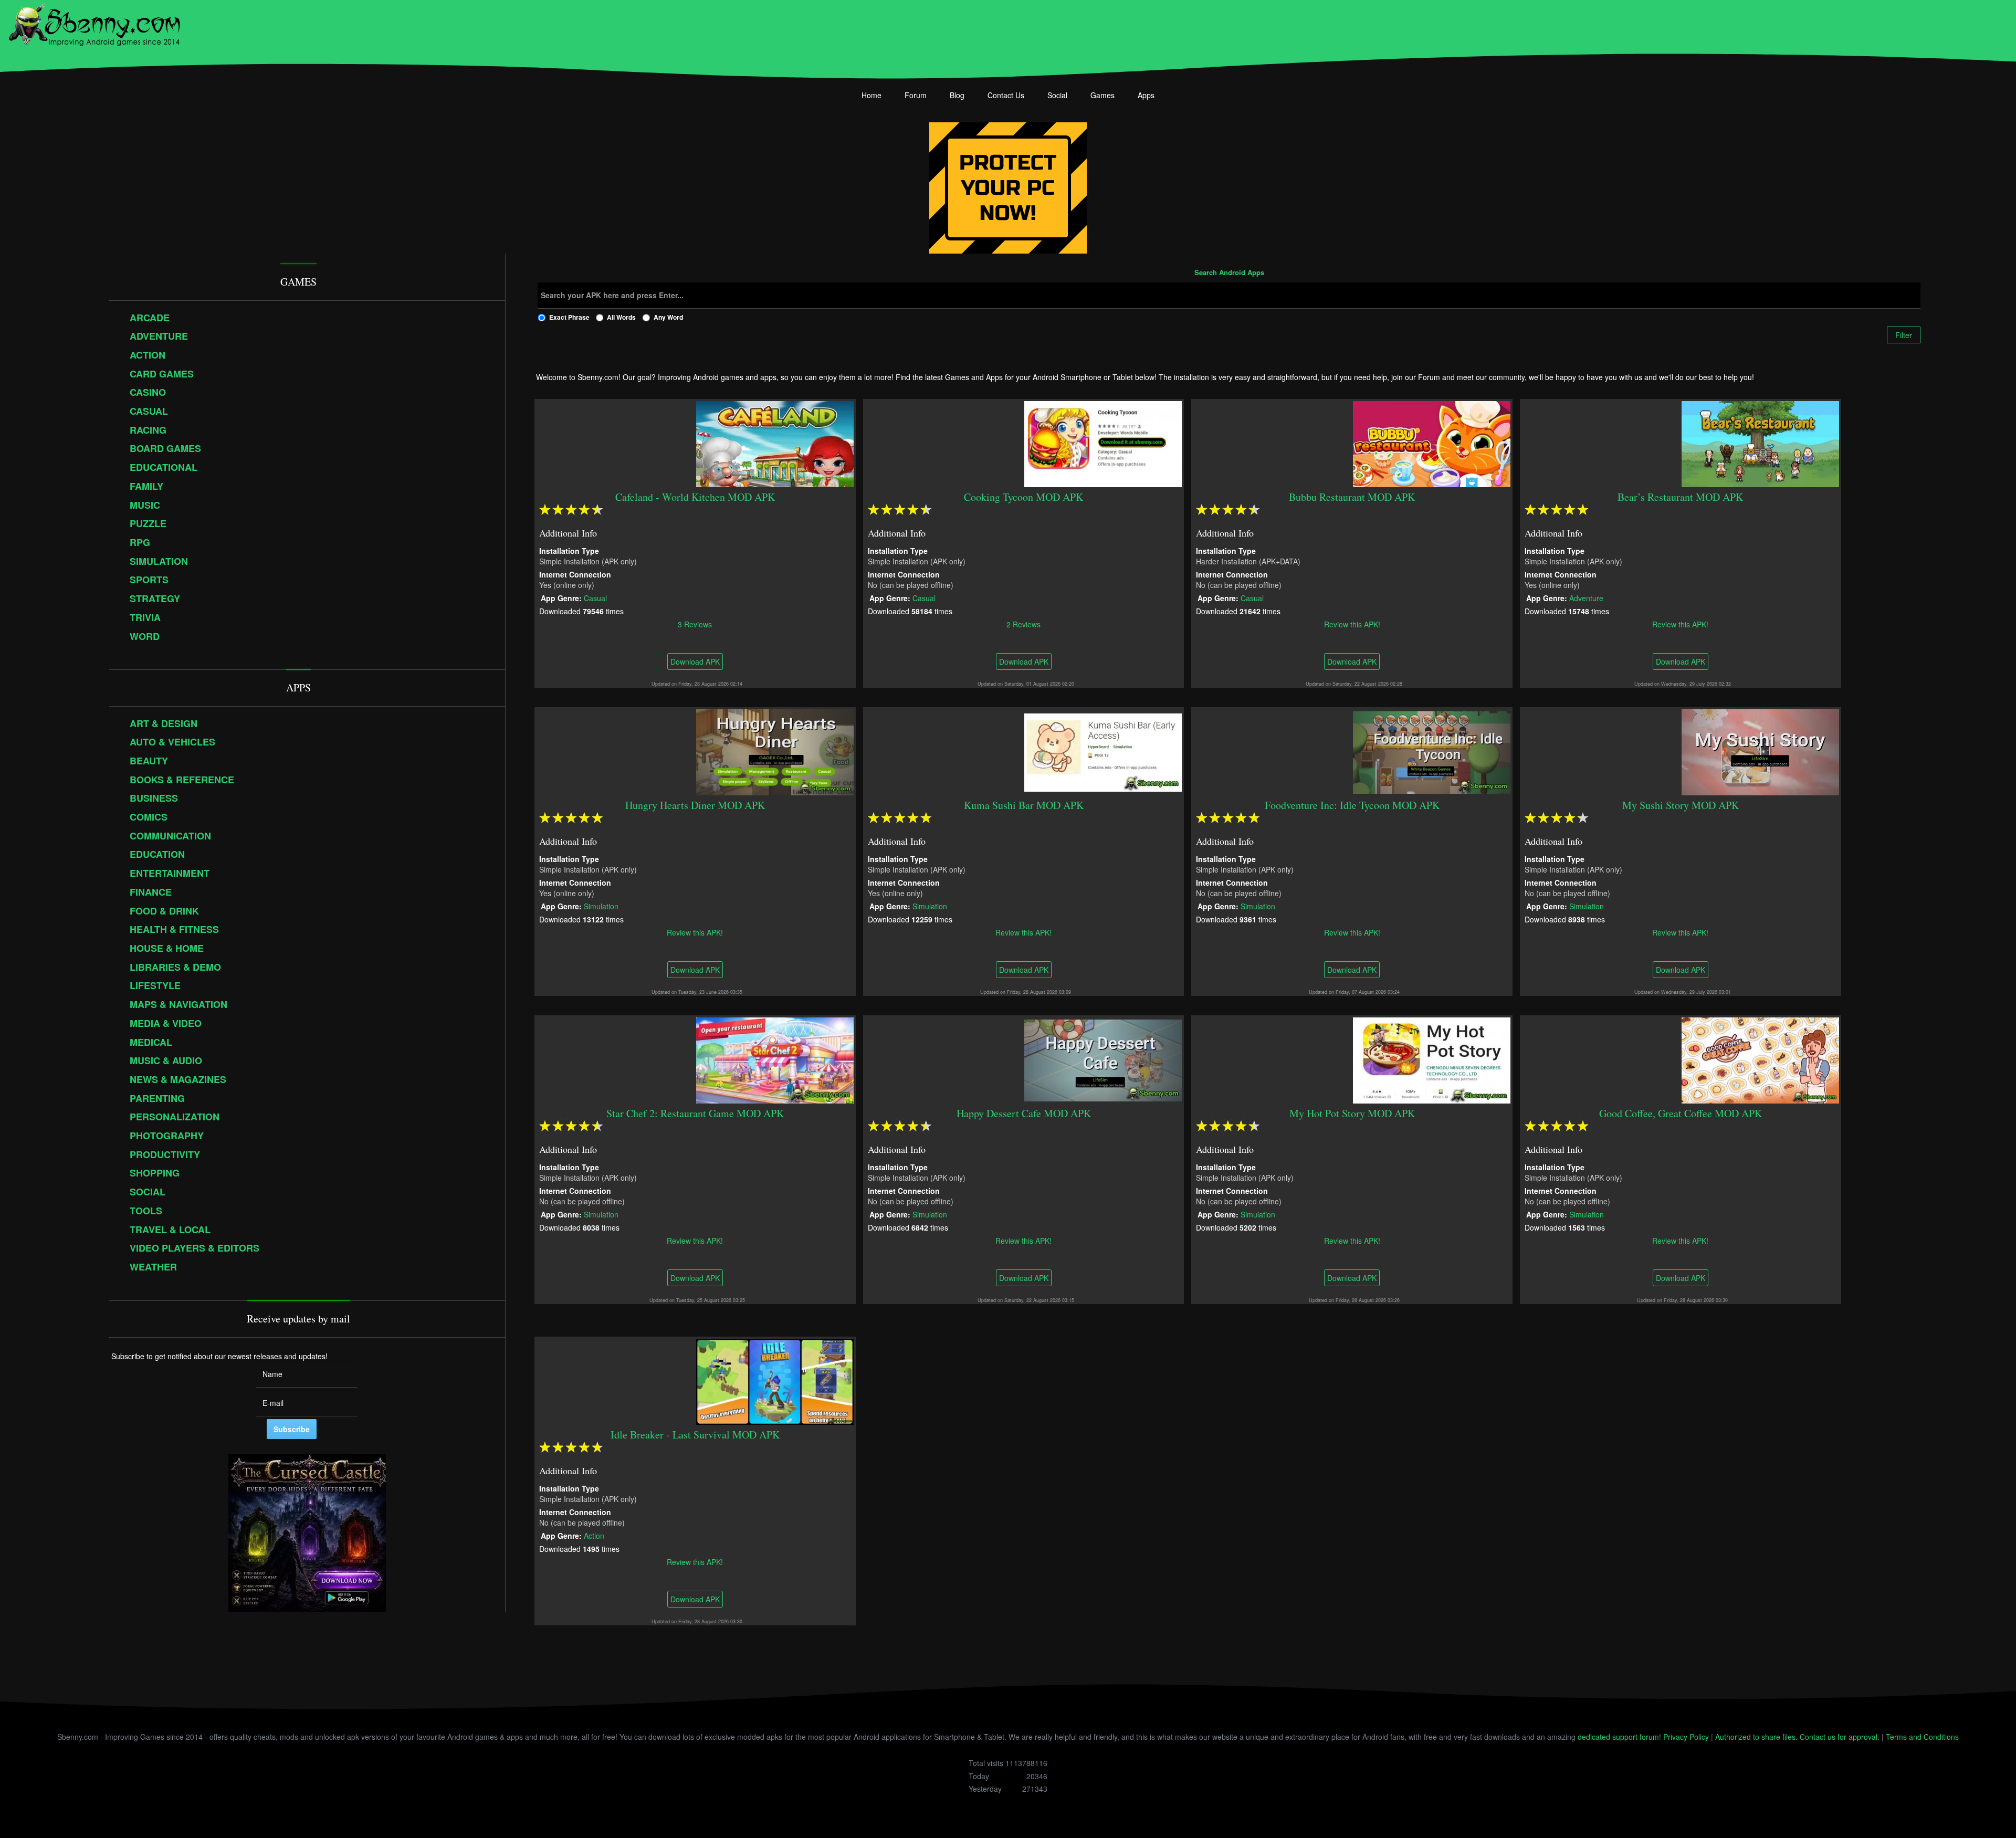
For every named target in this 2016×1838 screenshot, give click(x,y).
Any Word (668, 317)
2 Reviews (1023, 624)
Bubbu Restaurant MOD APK (1352, 497)
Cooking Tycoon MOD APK (1023, 497)
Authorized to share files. (1756, 1737)
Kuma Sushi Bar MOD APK (1024, 805)
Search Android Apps (1229, 273)
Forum (916, 95)
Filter (1904, 335)
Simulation (601, 906)
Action (594, 1535)
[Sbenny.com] (94, 23)
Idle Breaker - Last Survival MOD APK (695, 1435)
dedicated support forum (1618, 1737)
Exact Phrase (569, 317)
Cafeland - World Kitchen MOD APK (695, 497)
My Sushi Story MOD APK (1681, 805)
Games (1102, 95)
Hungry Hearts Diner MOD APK (695, 805)
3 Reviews (695, 624)
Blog (957, 95)
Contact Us (1006, 95)
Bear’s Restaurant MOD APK (1681, 497)
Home (871, 95)
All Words (621, 317)
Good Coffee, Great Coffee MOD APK (1681, 1113)
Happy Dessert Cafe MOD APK (1024, 1113)
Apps (1146, 95)
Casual (595, 597)
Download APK (695, 661)
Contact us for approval (1839, 1737)
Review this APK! (1352, 624)
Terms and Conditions (1922, 1737)
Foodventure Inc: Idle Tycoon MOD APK (1352, 805)
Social (1057, 95)
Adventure (1586, 597)
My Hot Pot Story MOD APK (1352, 1113)
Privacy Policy (1686, 1737)
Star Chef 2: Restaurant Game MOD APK (695, 1113)
